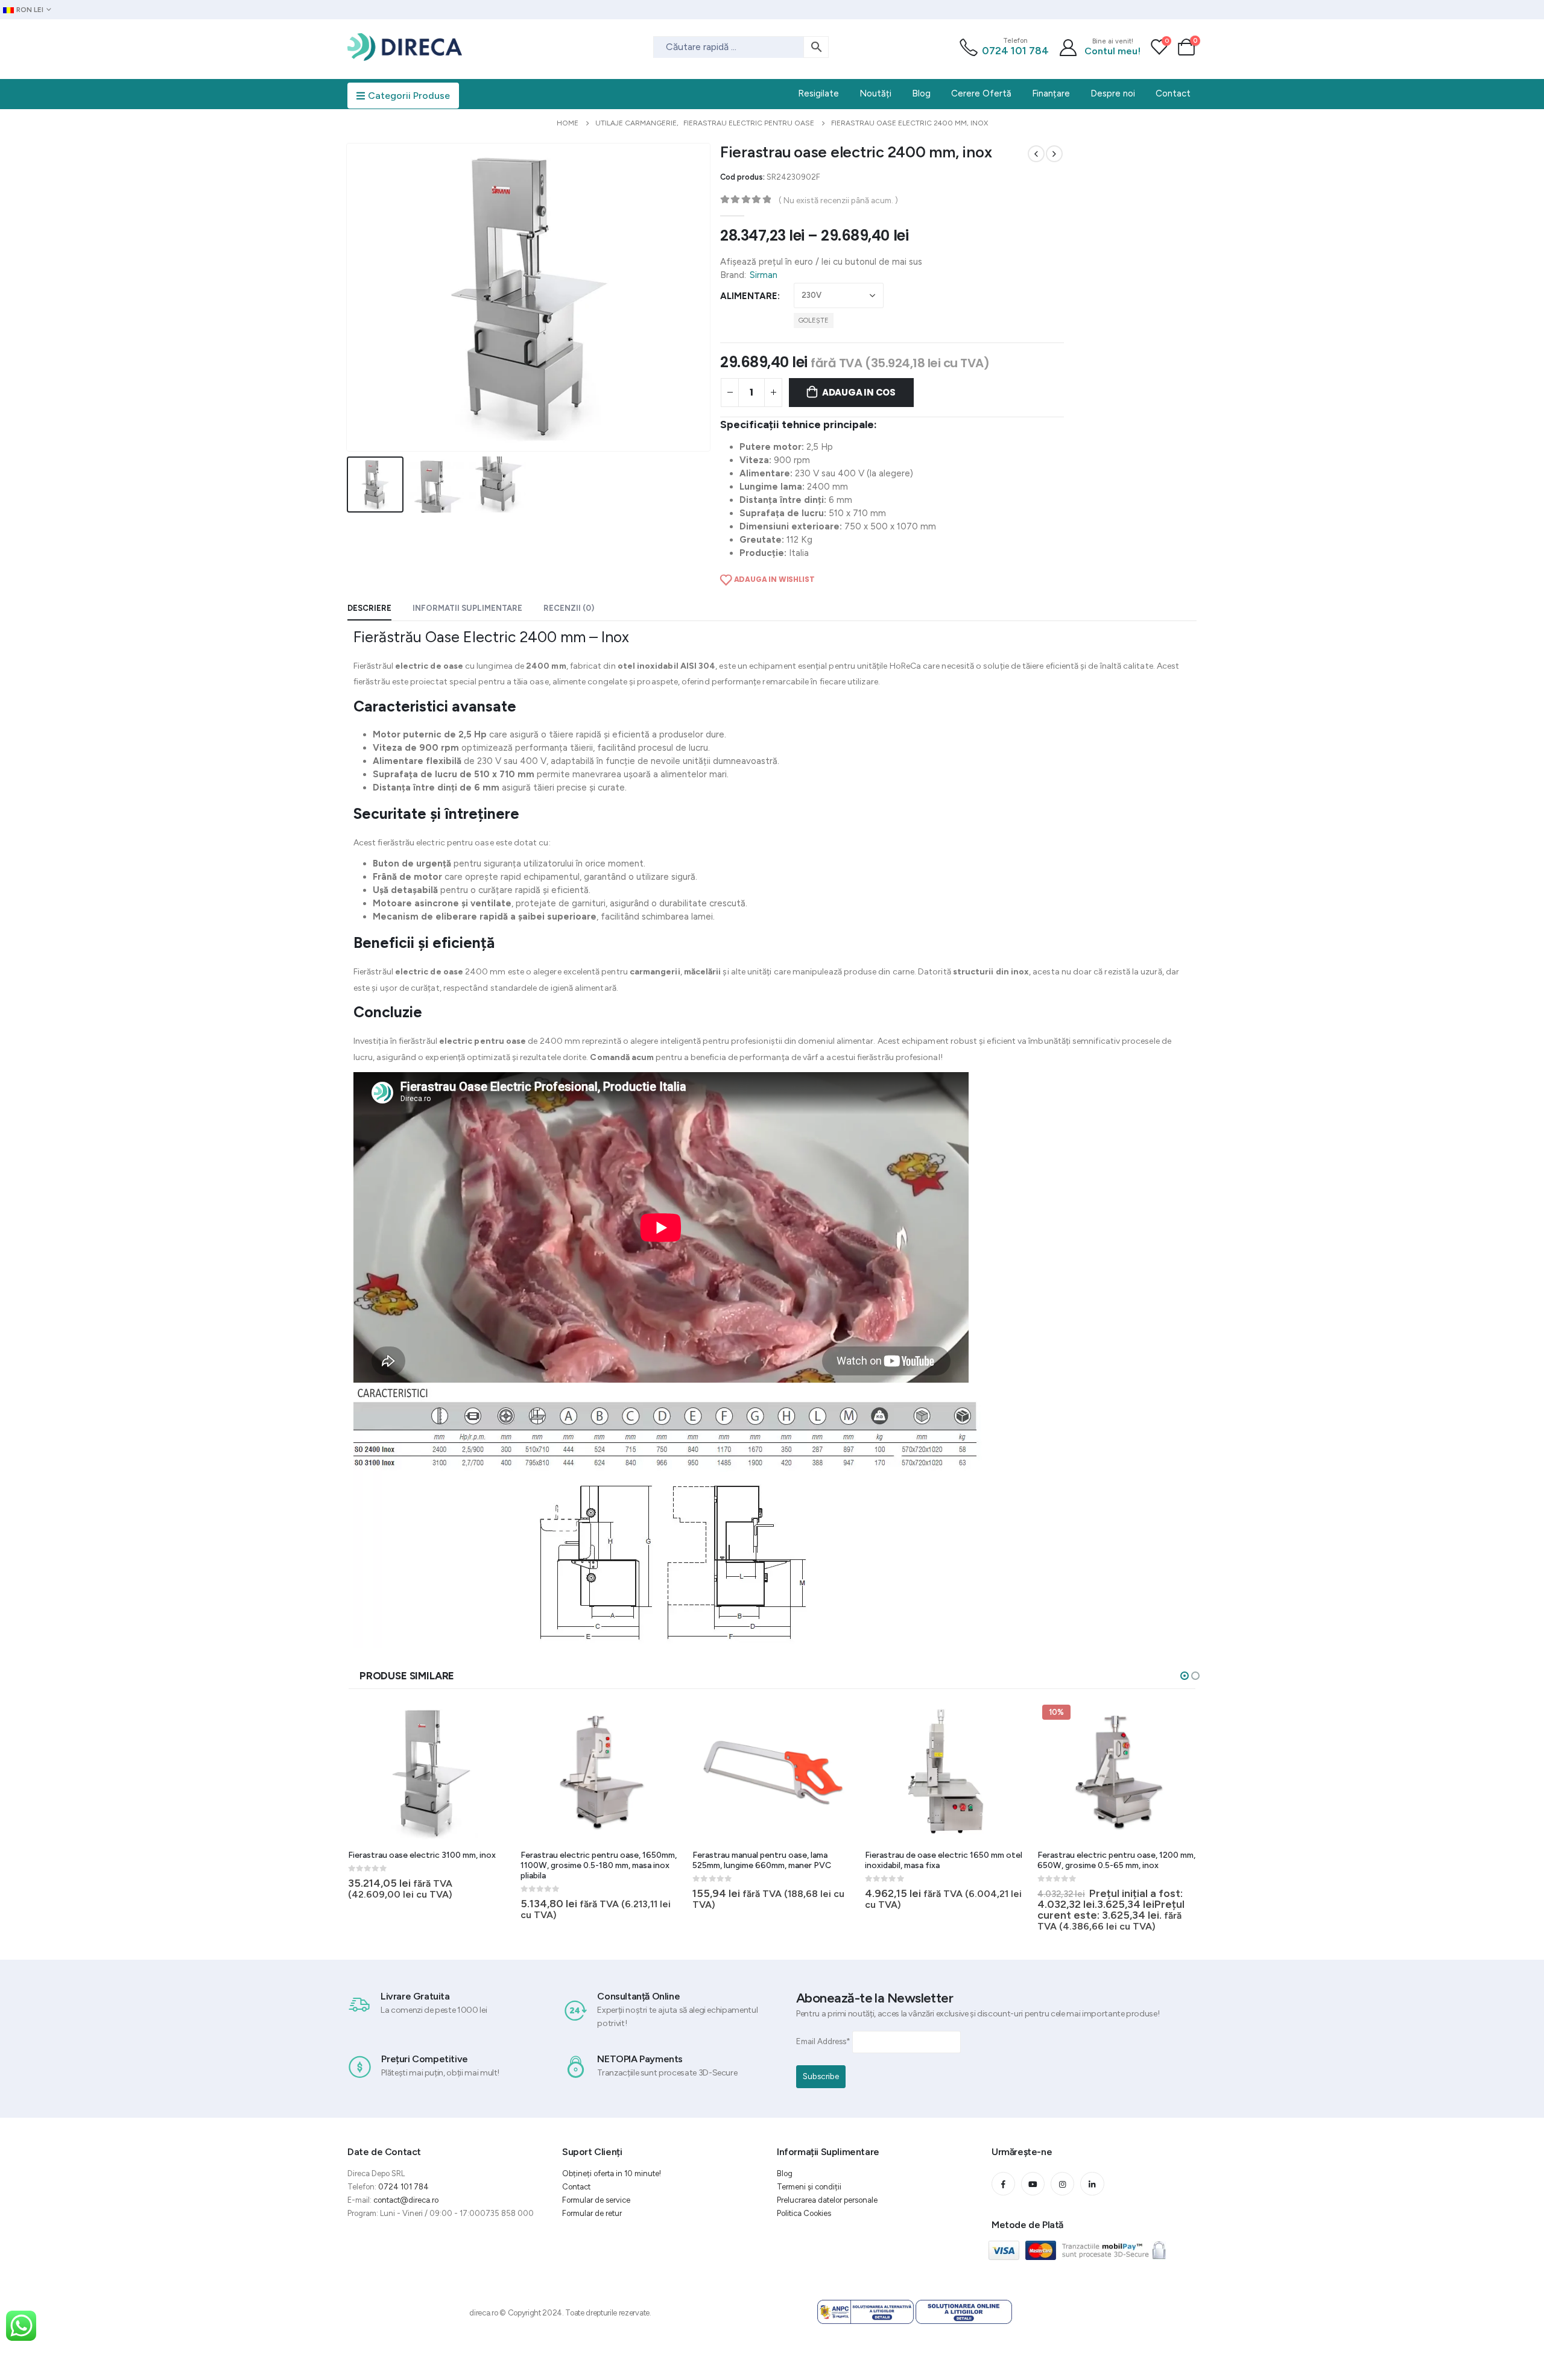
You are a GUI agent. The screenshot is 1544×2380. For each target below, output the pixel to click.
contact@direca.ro (406, 2200)
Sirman (764, 275)
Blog (785, 2173)
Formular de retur (592, 2213)
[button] (1185, 1676)
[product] (429, 1772)
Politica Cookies (804, 2213)
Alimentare (749, 296)
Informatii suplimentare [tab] (467, 608)
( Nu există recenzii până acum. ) (838, 200)
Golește (814, 320)
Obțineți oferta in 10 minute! (612, 2173)
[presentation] (349, 297)
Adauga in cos (859, 392)
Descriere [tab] (369, 608)
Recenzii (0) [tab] (569, 608)
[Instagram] (1062, 2184)
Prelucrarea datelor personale (827, 2200)
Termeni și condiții (809, 2187)
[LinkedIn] (1092, 2184)
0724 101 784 (1015, 51)
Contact (576, 2187)
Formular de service (596, 2200)
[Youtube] (1033, 2184)
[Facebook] (1003, 2184)
